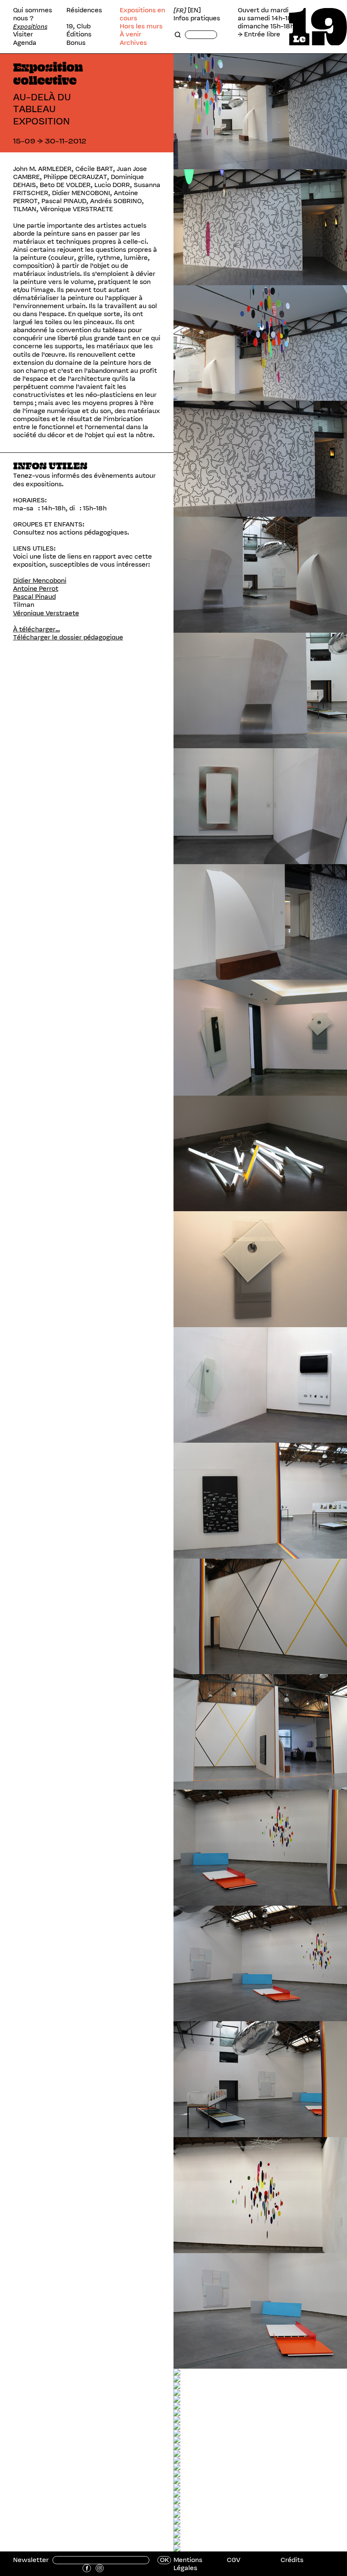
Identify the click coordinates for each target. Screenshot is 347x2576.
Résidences (84, 10)
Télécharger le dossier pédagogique (68, 637)
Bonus (76, 43)
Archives (133, 43)
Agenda (25, 43)
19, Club (78, 26)
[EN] (194, 10)
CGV (234, 2560)
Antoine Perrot (36, 589)
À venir (131, 34)
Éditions (79, 34)
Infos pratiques (197, 18)
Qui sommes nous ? (33, 14)
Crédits (292, 2560)
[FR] (180, 10)
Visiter (23, 34)
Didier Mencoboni (40, 581)
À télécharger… (37, 629)
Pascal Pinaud (34, 597)
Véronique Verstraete (46, 613)
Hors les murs (141, 26)
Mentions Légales (188, 2564)
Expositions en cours (142, 14)
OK (164, 2560)
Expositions (30, 26)
